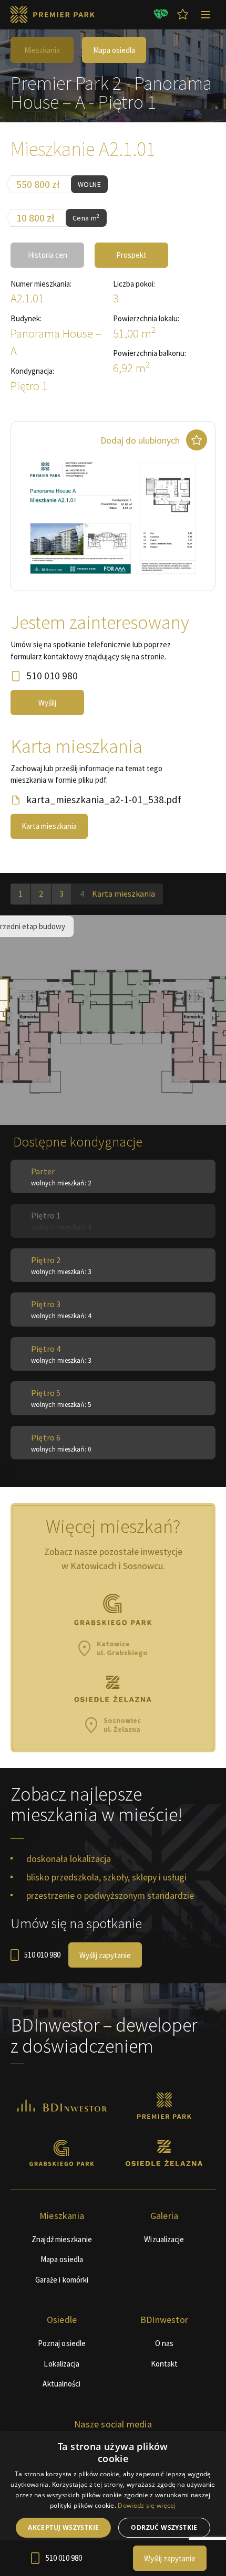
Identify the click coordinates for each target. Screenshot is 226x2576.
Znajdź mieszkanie (62, 2239)
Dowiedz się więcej (147, 2505)
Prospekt (131, 255)
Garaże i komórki (62, 2280)
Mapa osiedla (114, 50)
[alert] (113, 2504)
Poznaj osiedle (62, 2343)
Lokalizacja (61, 2364)
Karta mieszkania (49, 826)
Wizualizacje (164, 2239)
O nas (165, 2343)
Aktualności (61, 2384)
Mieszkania (42, 50)
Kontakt (165, 2364)
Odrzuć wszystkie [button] (164, 2527)
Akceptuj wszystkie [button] (63, 2527)
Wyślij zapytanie (105, 1955)
